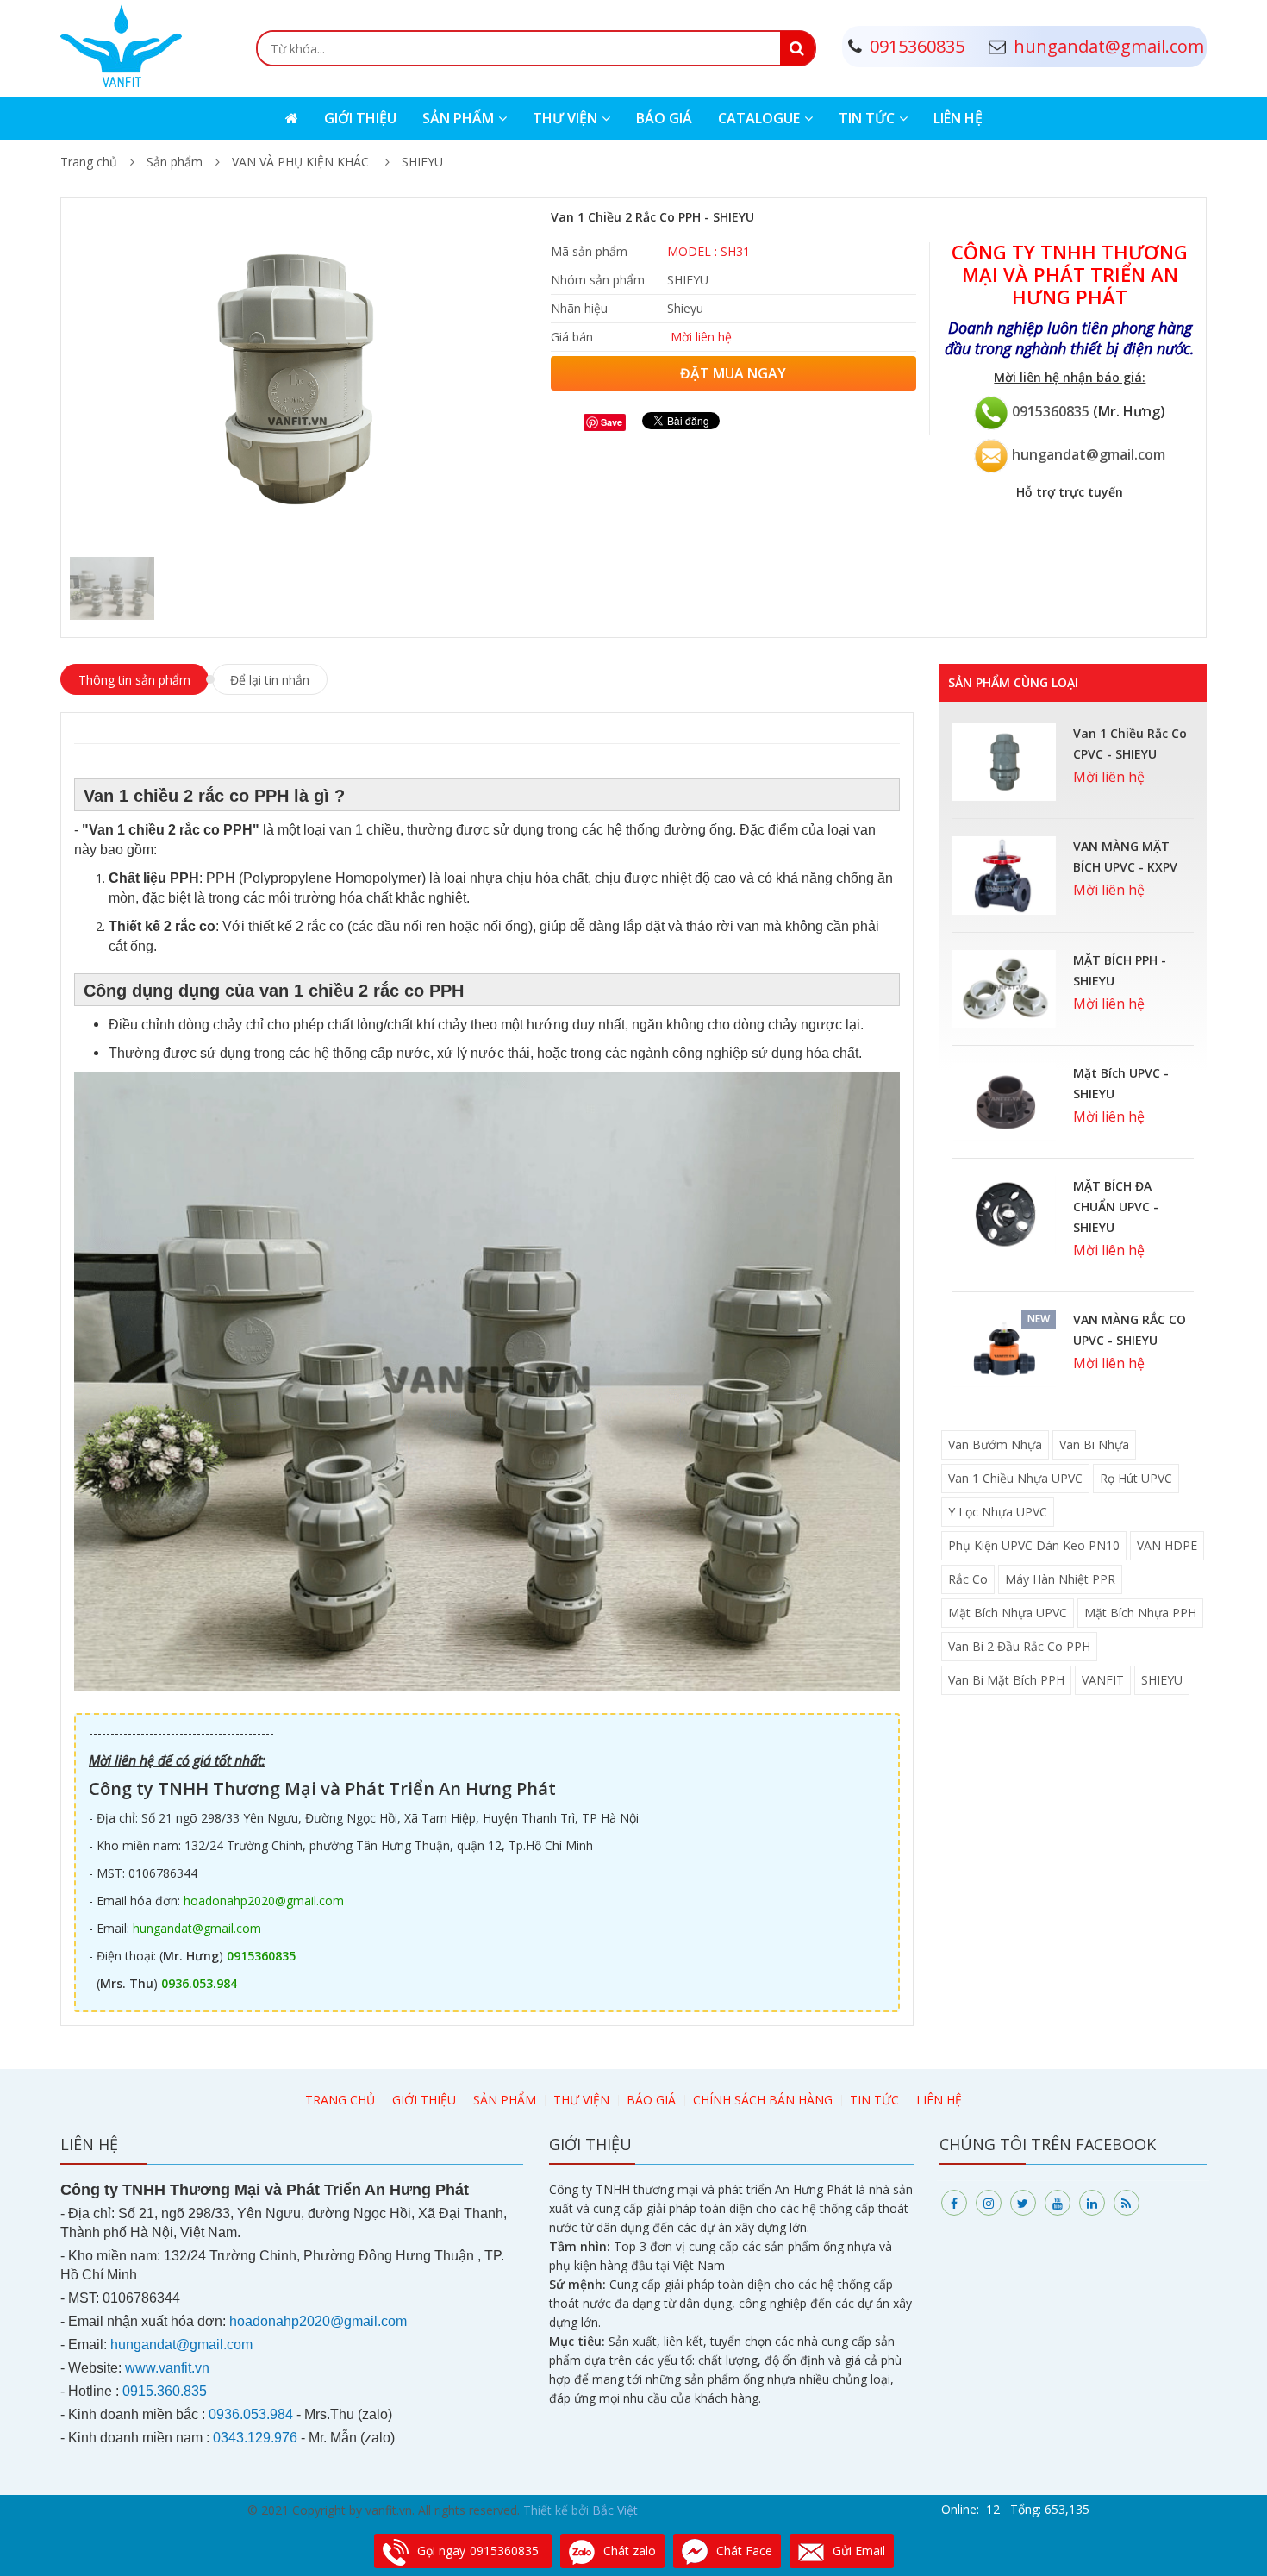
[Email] (991, 455)
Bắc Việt (615, 2510)
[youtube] (1058, 2203)
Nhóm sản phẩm (598, 280)
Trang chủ (89, 162)
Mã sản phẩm (589, 251)
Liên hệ (958, 118)
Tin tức (867, 118)
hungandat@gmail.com (1089, 454)
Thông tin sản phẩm (134, 680)
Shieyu (685, 308)
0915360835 (1051, 411)
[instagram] (989, 2203)
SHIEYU (422, 162)
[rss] (1127, 2203)
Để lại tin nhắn (270, 680)
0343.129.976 (255, 2438)
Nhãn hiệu (579, 308)
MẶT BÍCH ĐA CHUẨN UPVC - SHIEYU (1116, 1207)
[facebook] (954, 2203)
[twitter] (1023, 2203)
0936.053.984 (199, 1983)
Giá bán (572, 337)
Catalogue (759, 118)
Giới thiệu (360, 118)
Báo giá (664, 118)
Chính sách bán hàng (763, 2100)
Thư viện (565, 118)
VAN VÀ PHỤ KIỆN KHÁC (302, 162)
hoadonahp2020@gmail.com (264, 1901)
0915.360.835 (165, 2391)
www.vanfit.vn (167, 2368)
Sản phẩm (458, 118)
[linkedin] (1092, 2203)
